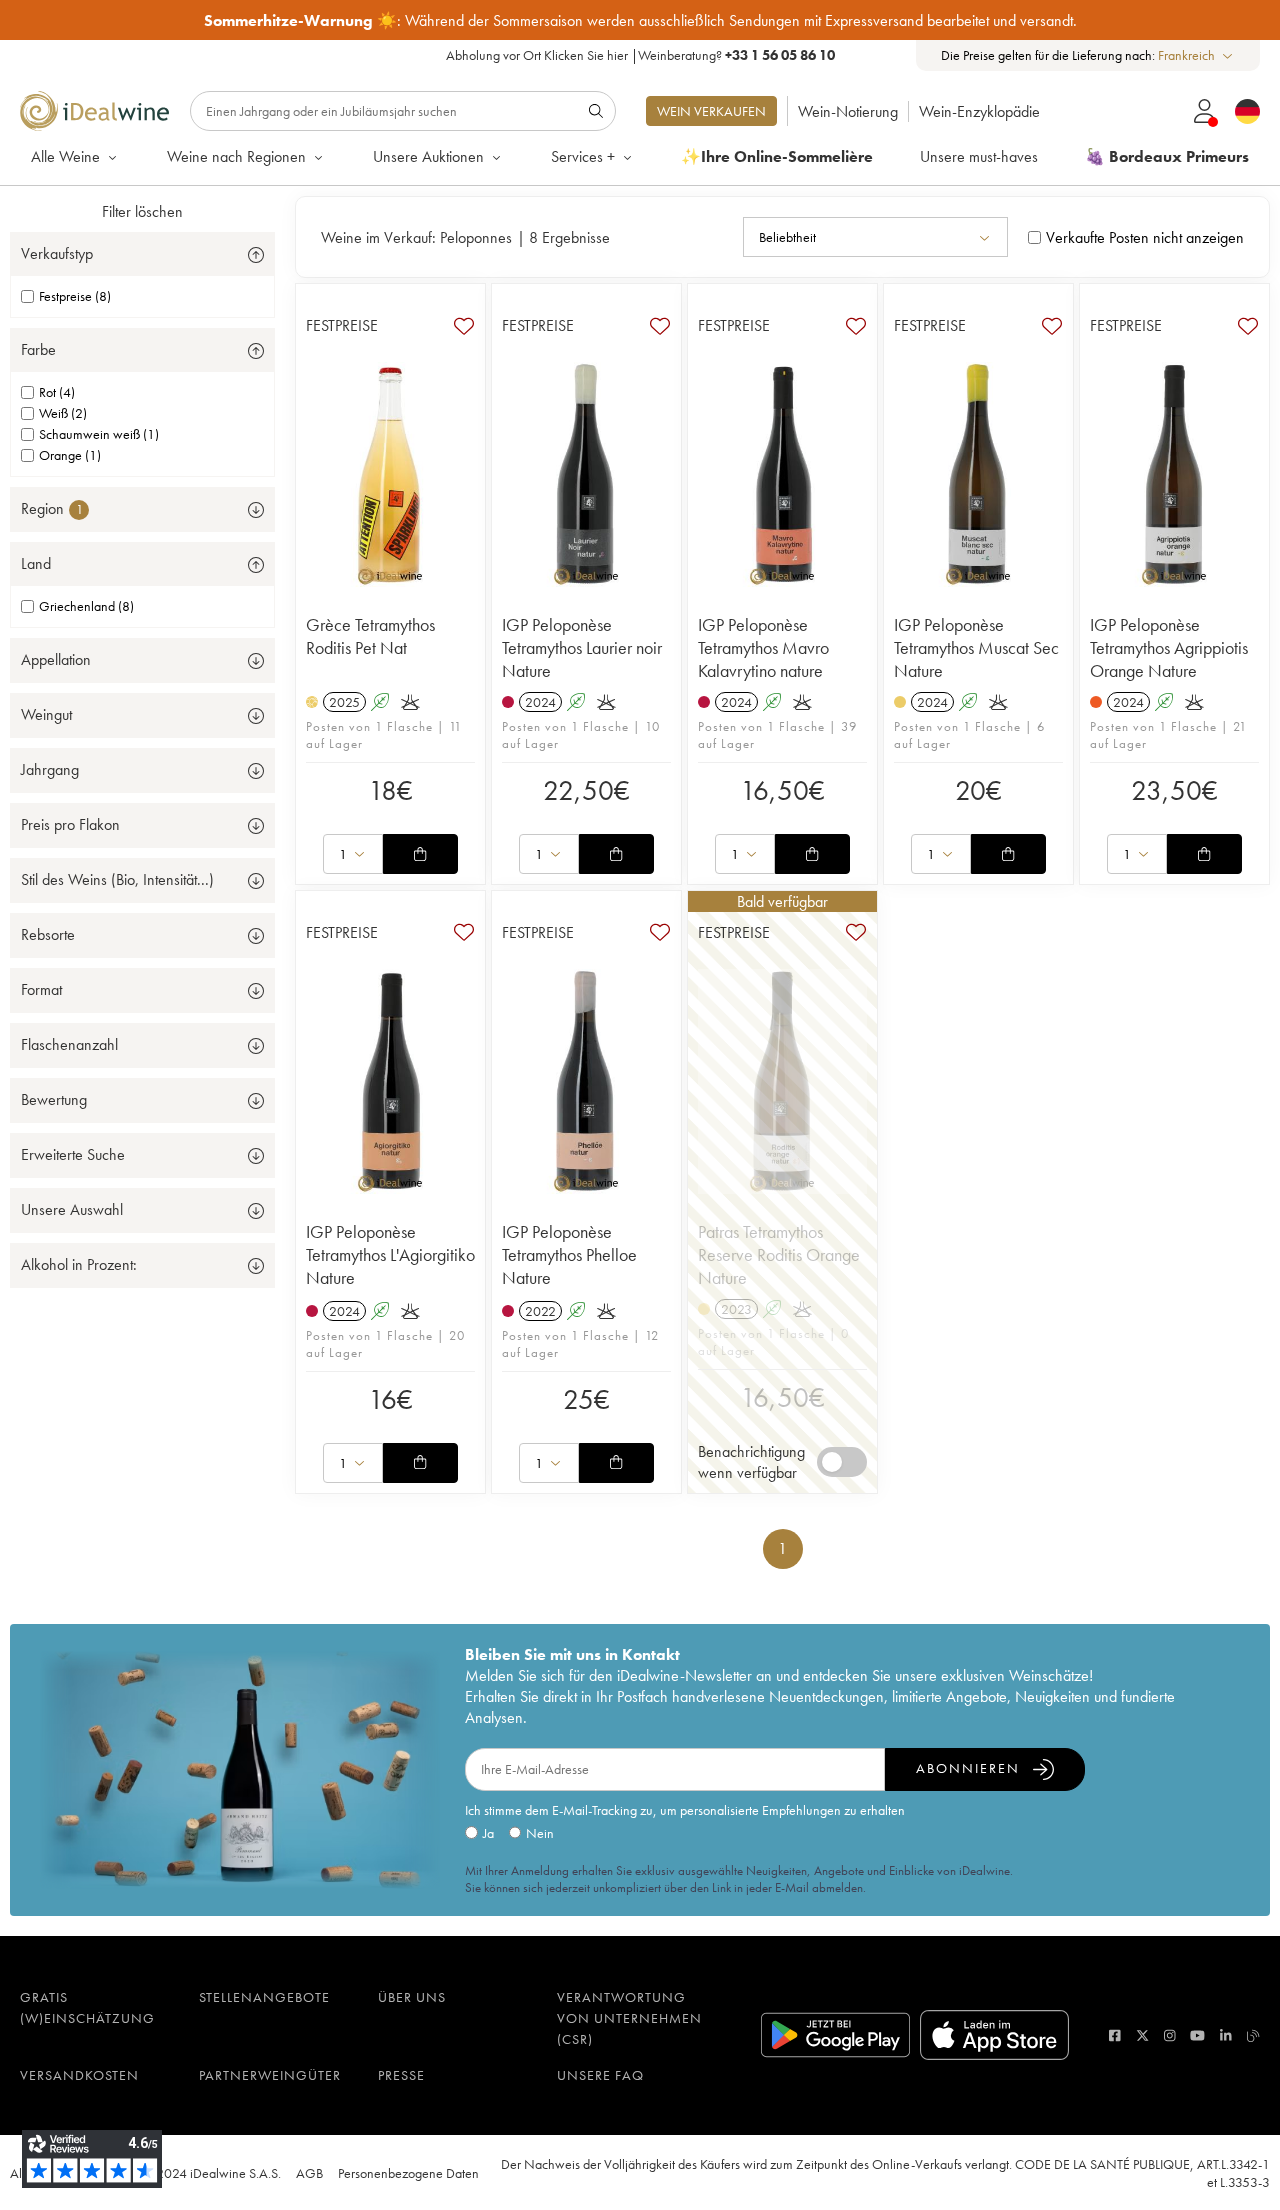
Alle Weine (65, 156)
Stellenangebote (264, 1997)
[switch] (842, 1462)
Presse (401, 2075)
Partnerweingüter (270, 2075)
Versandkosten (79, 2075)
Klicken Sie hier (586, 55)
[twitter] (1142, 2035)
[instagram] (1170, 2035)
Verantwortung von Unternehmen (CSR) (629, 2018)
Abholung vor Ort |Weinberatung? (640, 55)
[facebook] (1115, 2035)
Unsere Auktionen (428, 156)
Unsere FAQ (600, 2075)
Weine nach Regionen (236, 156)
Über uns (412, 1997)
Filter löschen (142, 211)
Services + (583, 156)
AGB (309, 2173)
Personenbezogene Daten (408, 2173)
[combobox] (1196, 55)
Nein (540, 1833)
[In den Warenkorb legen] (420, 854)
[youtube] (1197, 2035)
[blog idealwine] (1253, 2035)
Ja (488, 1833)
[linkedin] (1226, 2035)
